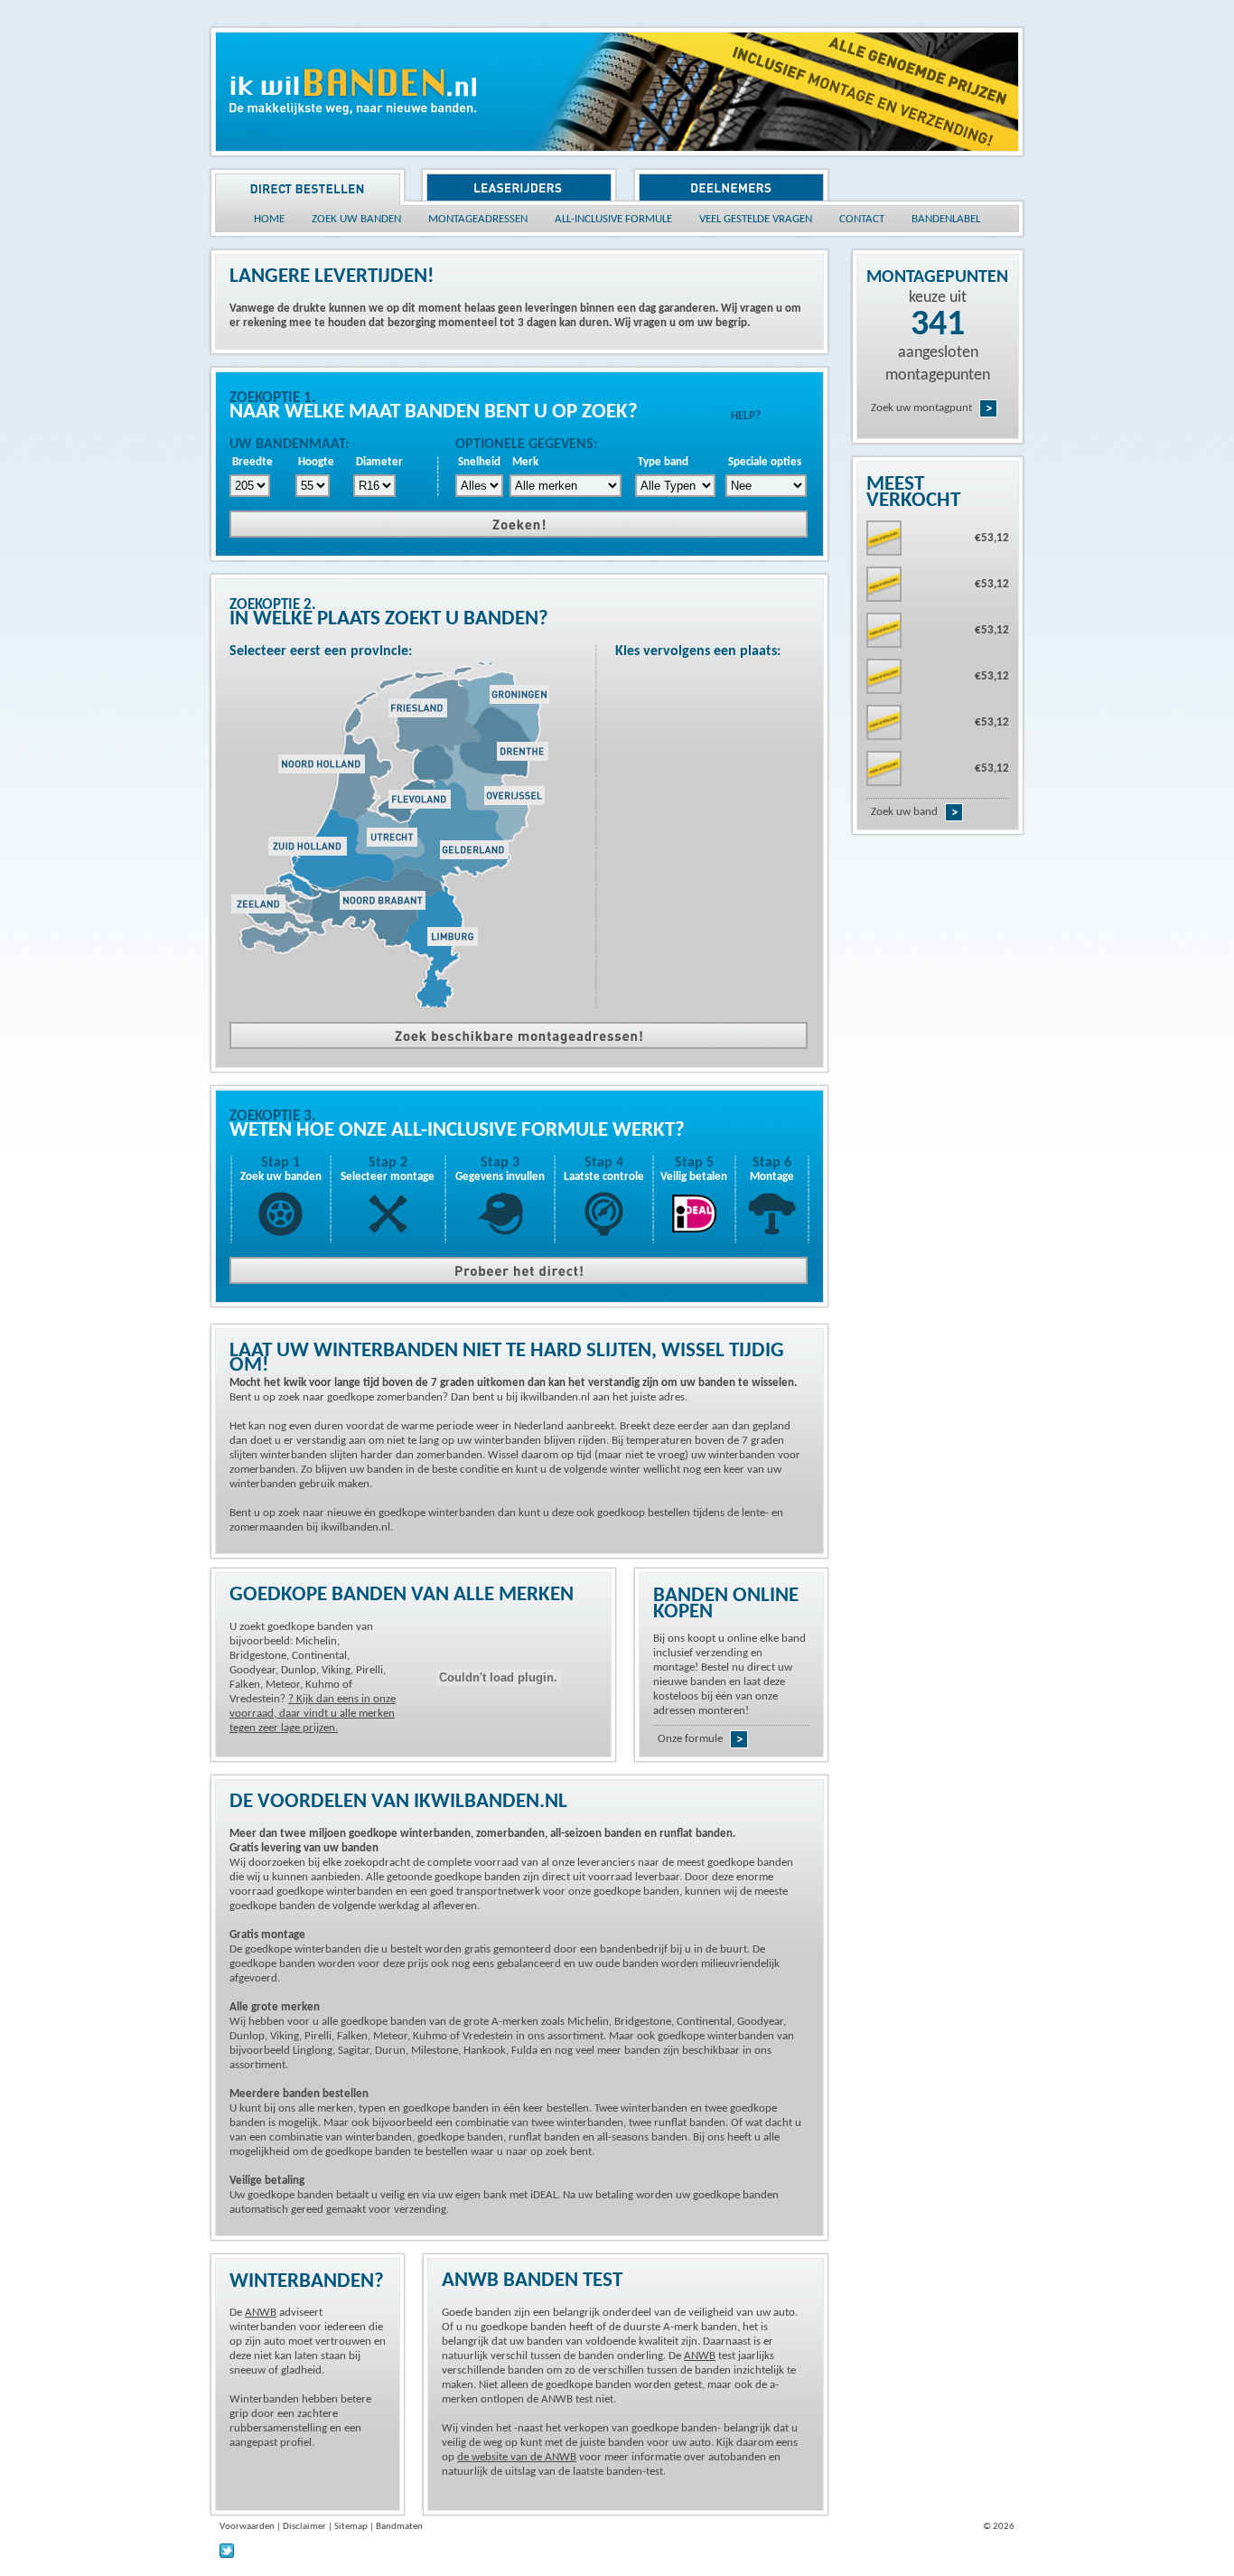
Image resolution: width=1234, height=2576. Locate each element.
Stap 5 (694, 1163)
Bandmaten (399, 2527)
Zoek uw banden (281, 1177)
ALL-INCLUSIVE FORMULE (613, 219)
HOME (269, 219)
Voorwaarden (247, 2527)
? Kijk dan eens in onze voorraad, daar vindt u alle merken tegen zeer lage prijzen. (313, 1714)
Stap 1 (280, 1163)
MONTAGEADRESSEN (478, 219)
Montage (772, 1177)
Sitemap (351, 2527)
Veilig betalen (694, 1177)
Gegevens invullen (500, 1177)
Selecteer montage (388, 1177)
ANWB (261, 2313)
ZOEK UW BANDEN (356, 219)
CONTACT (862, 219)
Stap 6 (772, 1163)
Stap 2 (388, 1163)
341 (938, 325)
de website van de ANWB (517, 2457)
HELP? (746, 416)
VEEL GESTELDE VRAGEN (756, 219)
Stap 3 (500, 1163)
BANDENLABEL (946, 219)
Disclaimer (304, 2527)
